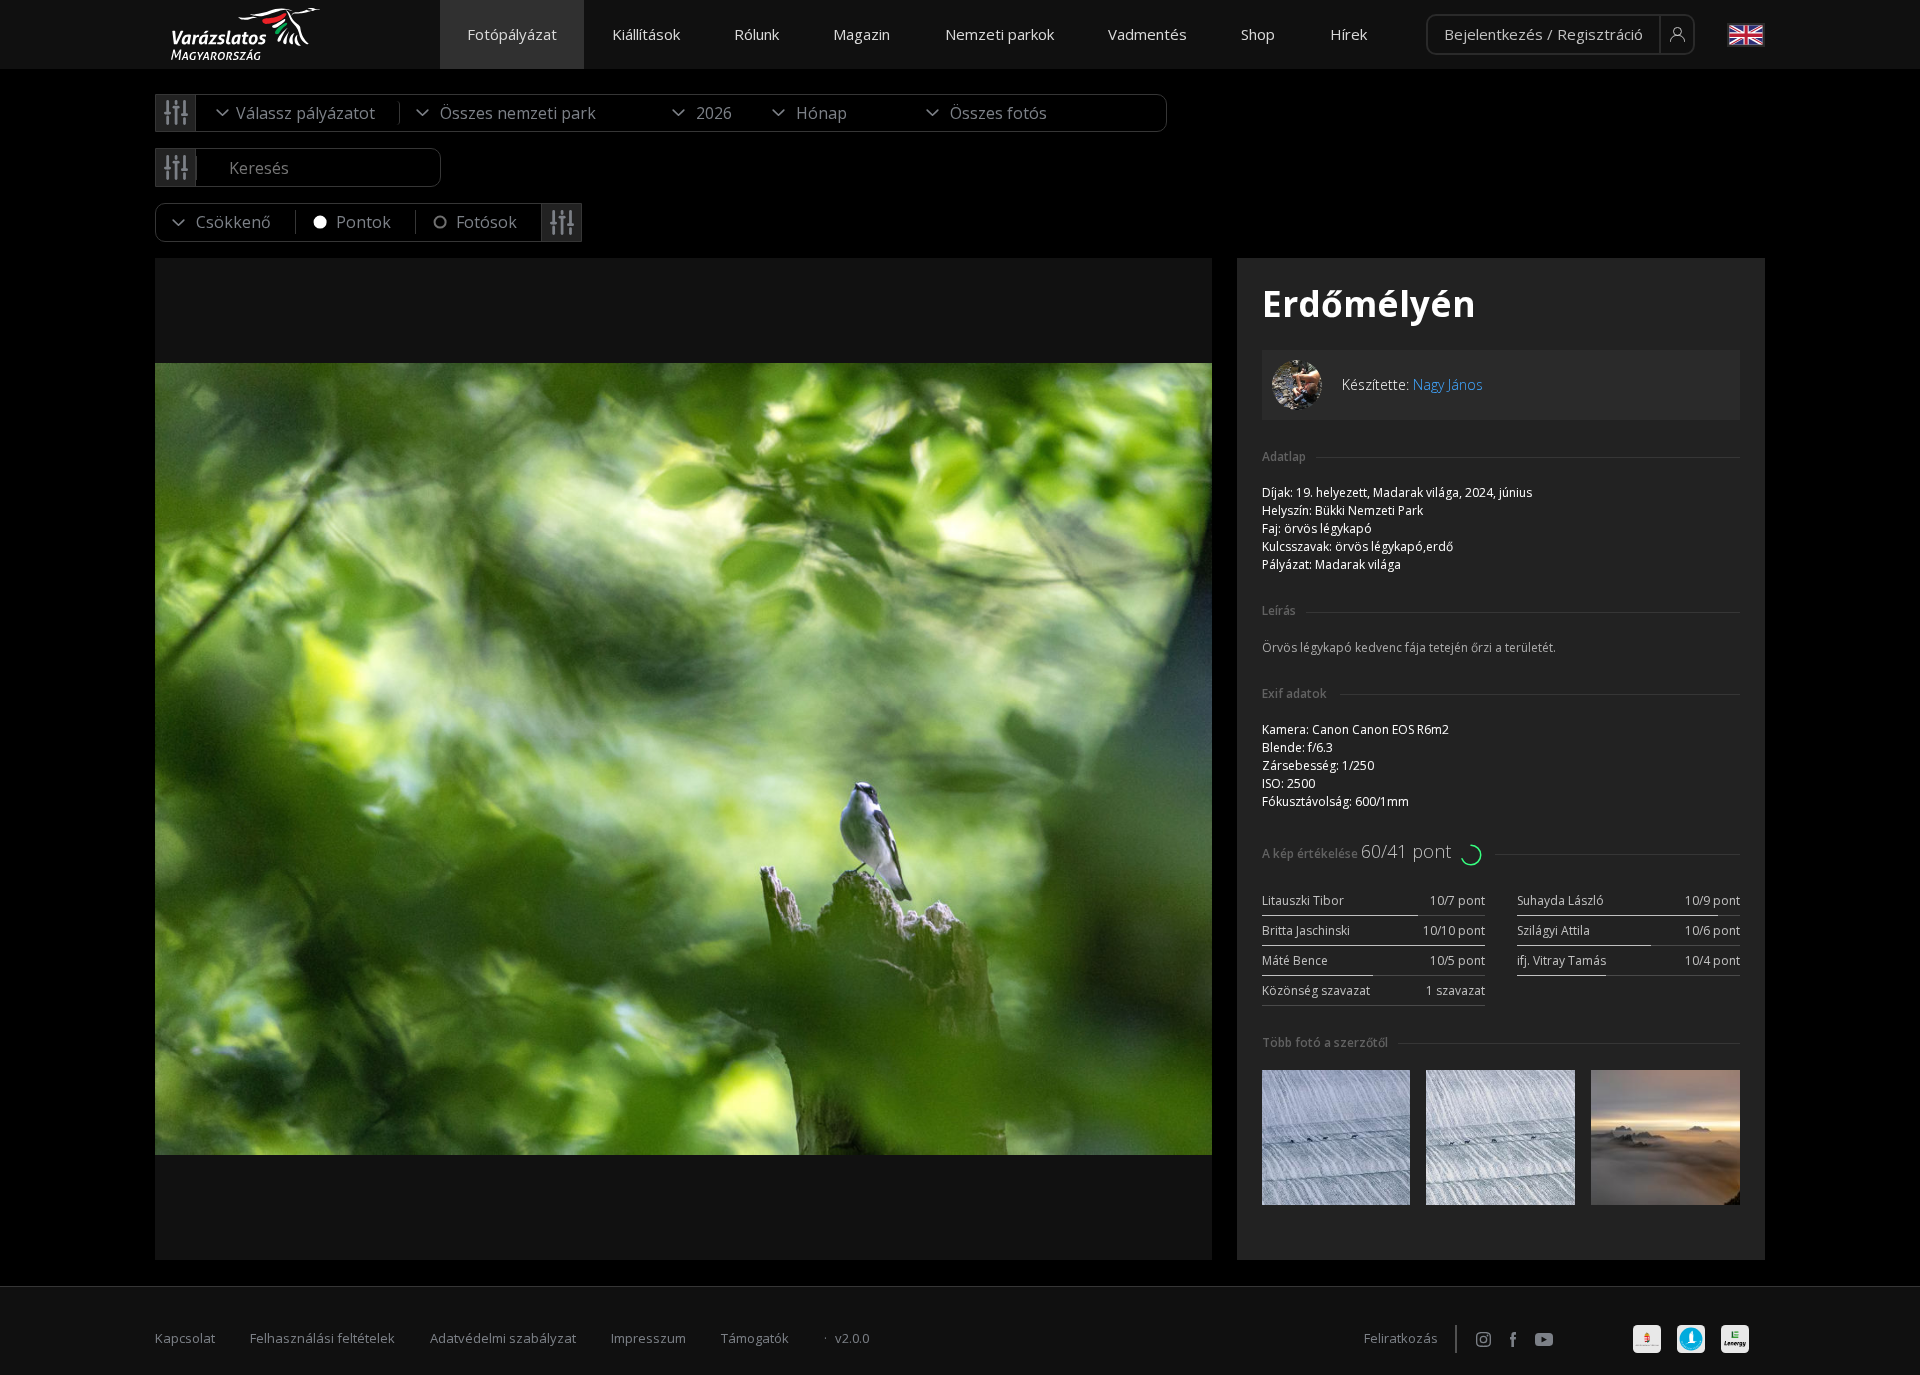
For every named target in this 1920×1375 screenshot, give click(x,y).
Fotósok (486, 222)
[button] (1560, 35)
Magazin (861, 34)
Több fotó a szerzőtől (1325, 1042)
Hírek (1348, 34)
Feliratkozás (1401, 1338)
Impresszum (648, 1338)
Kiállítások (646, 34)
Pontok (363, 222)
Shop (1258, 34)
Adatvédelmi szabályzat (503, 1338)
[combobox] (298, 113)
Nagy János (1448, 384)
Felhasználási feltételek (322, 1338)
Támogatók (755, 1338)
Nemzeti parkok (999, 34)
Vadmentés (1147, 34)
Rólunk (756, 34)
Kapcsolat (185, 1338)
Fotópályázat (512, 34)
